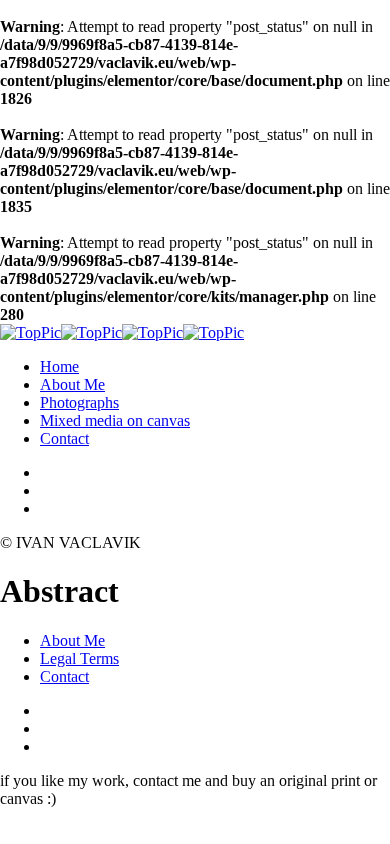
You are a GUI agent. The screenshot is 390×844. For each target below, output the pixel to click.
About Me (72, 384)
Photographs (79, 402)
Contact (64, 438)
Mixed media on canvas (115, 420)
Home (59, 366)
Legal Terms (79, 658)
